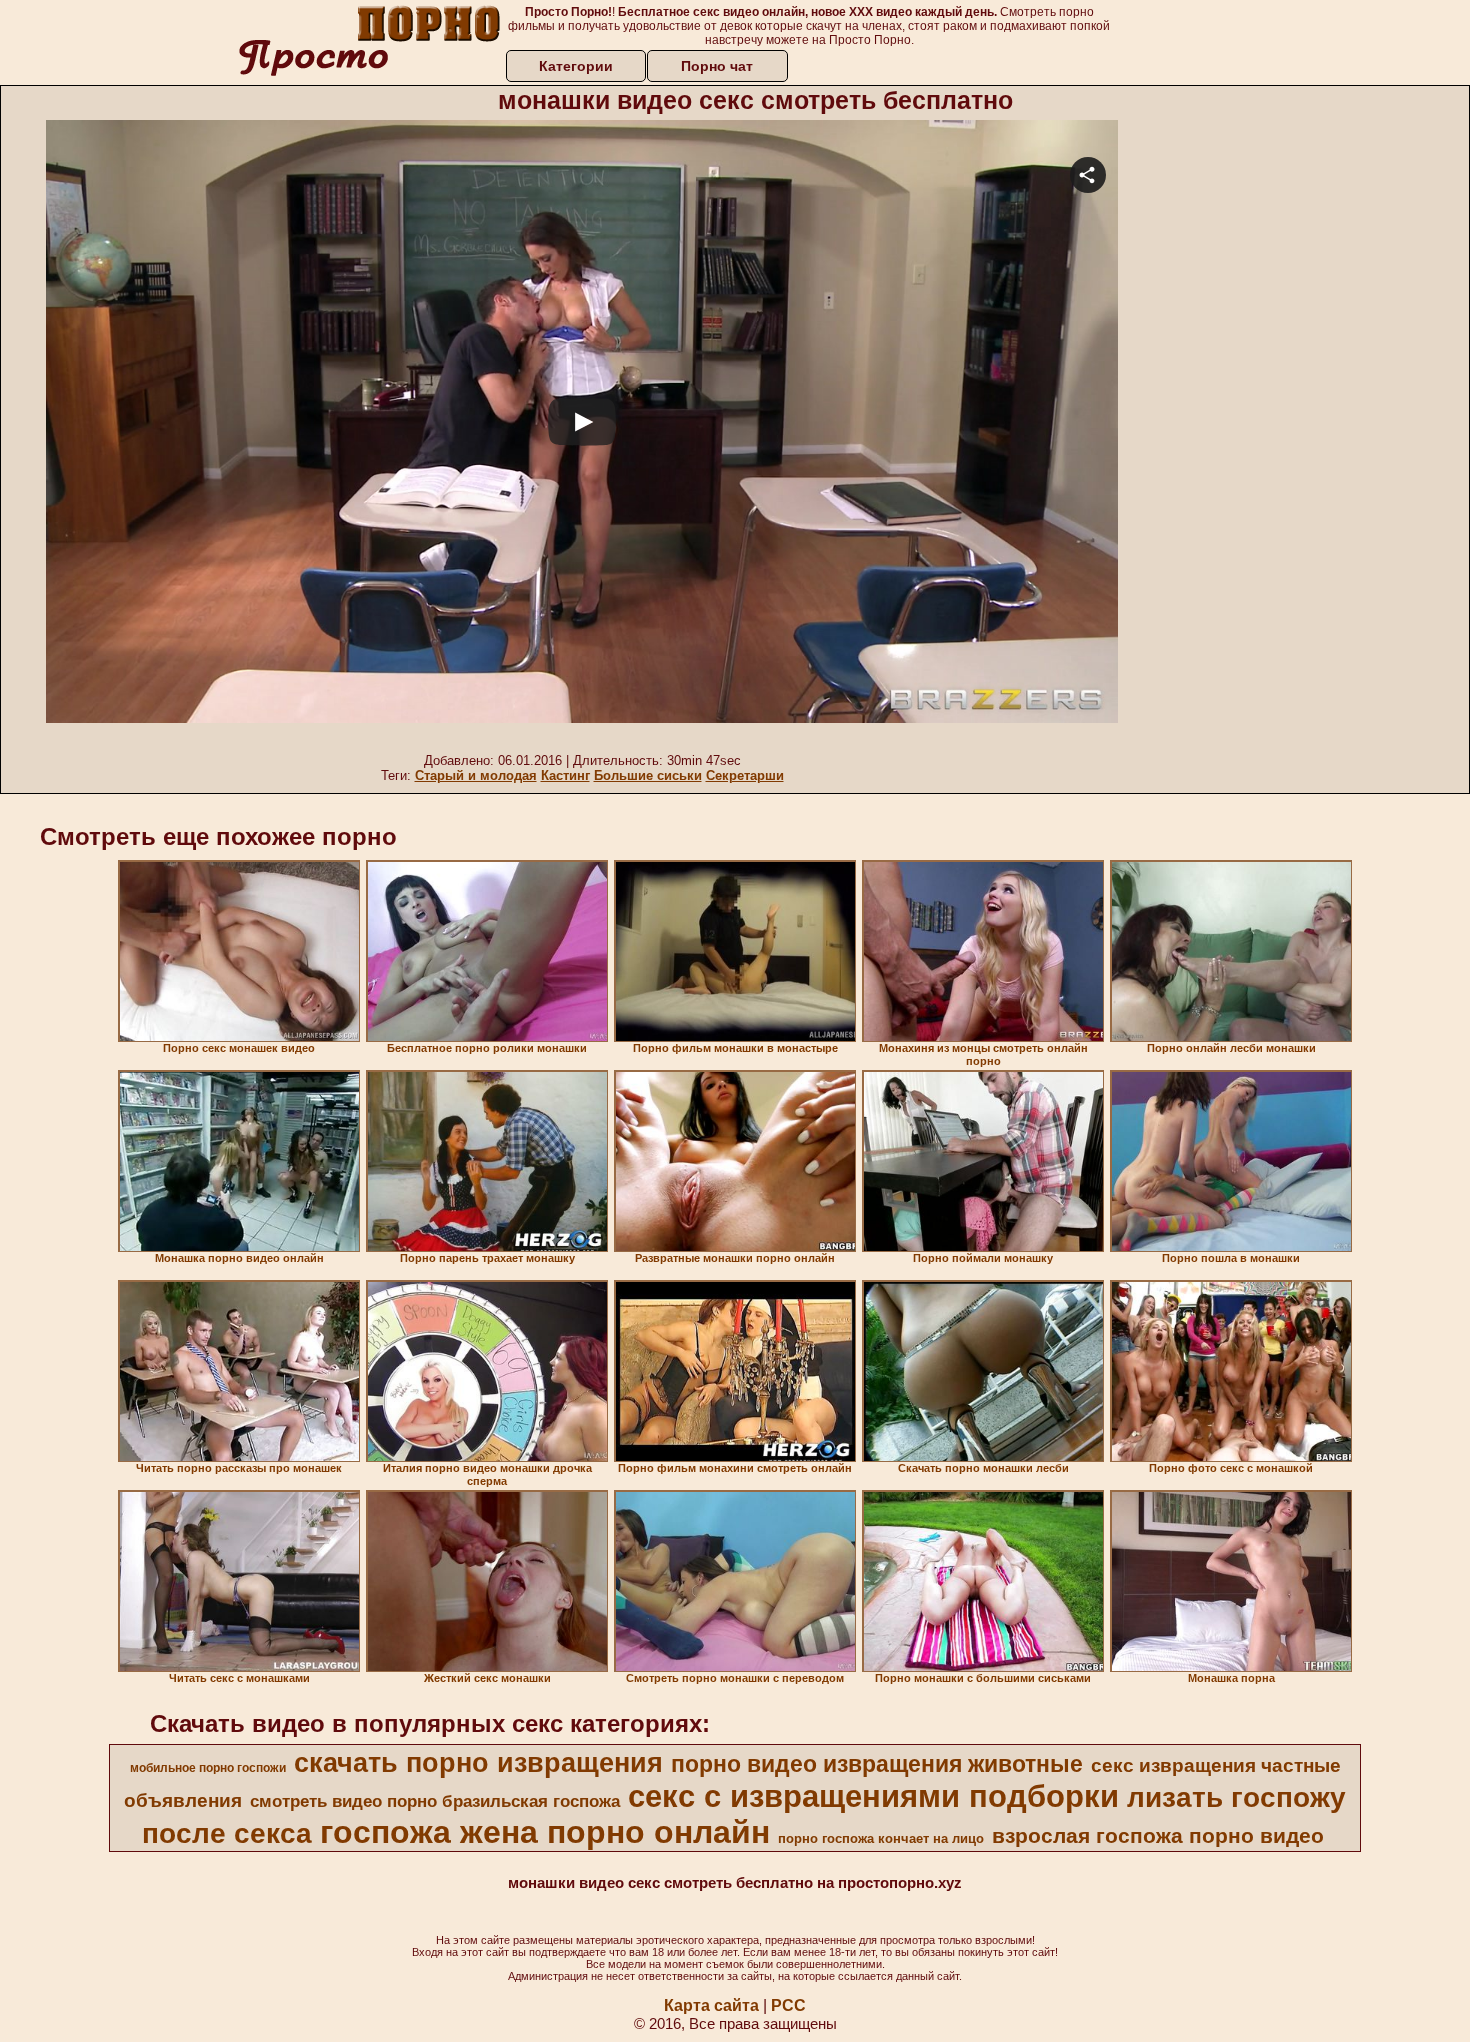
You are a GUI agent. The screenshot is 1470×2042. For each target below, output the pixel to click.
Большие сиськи (648, 775)
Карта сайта (711, 2005)
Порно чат (717, 66)
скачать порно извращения (478, 1763)
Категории (576, 66)
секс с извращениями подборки (873, 1796)
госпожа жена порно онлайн (545, 1832)
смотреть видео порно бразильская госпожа (435, 1801)
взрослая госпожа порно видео (1158, 1836)
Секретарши (745, 775)
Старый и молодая (476, 775)
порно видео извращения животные (877, 1764)
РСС (788, 2005)
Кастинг (565, 775)
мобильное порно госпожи (208, 1768)
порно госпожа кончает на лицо (881, 1838)
